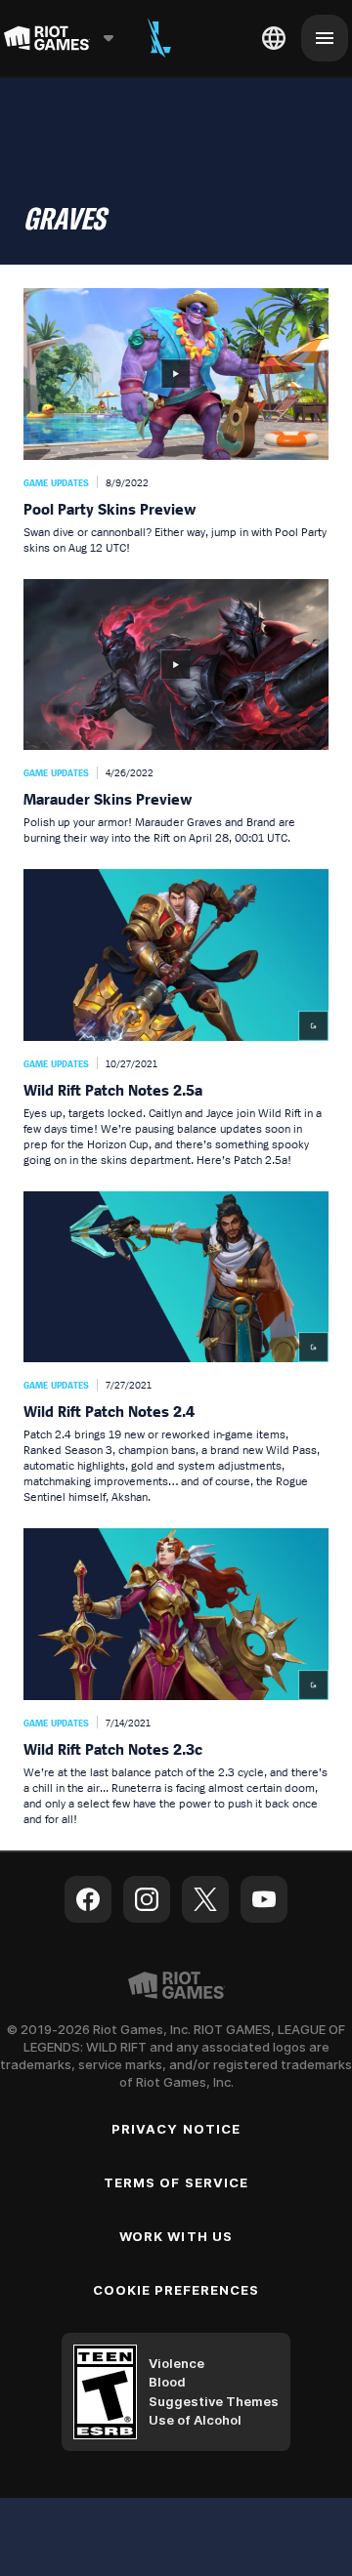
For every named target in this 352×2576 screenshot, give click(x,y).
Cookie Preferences (176, 2290)
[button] (176, 422)
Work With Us (176, 2236)
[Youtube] (264, 1899)
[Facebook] (88, 1899)
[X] (205, 1899)
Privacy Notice (176, 2129)
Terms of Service (176, 2182)
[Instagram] (147, 1899)
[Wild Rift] (159, 38)
